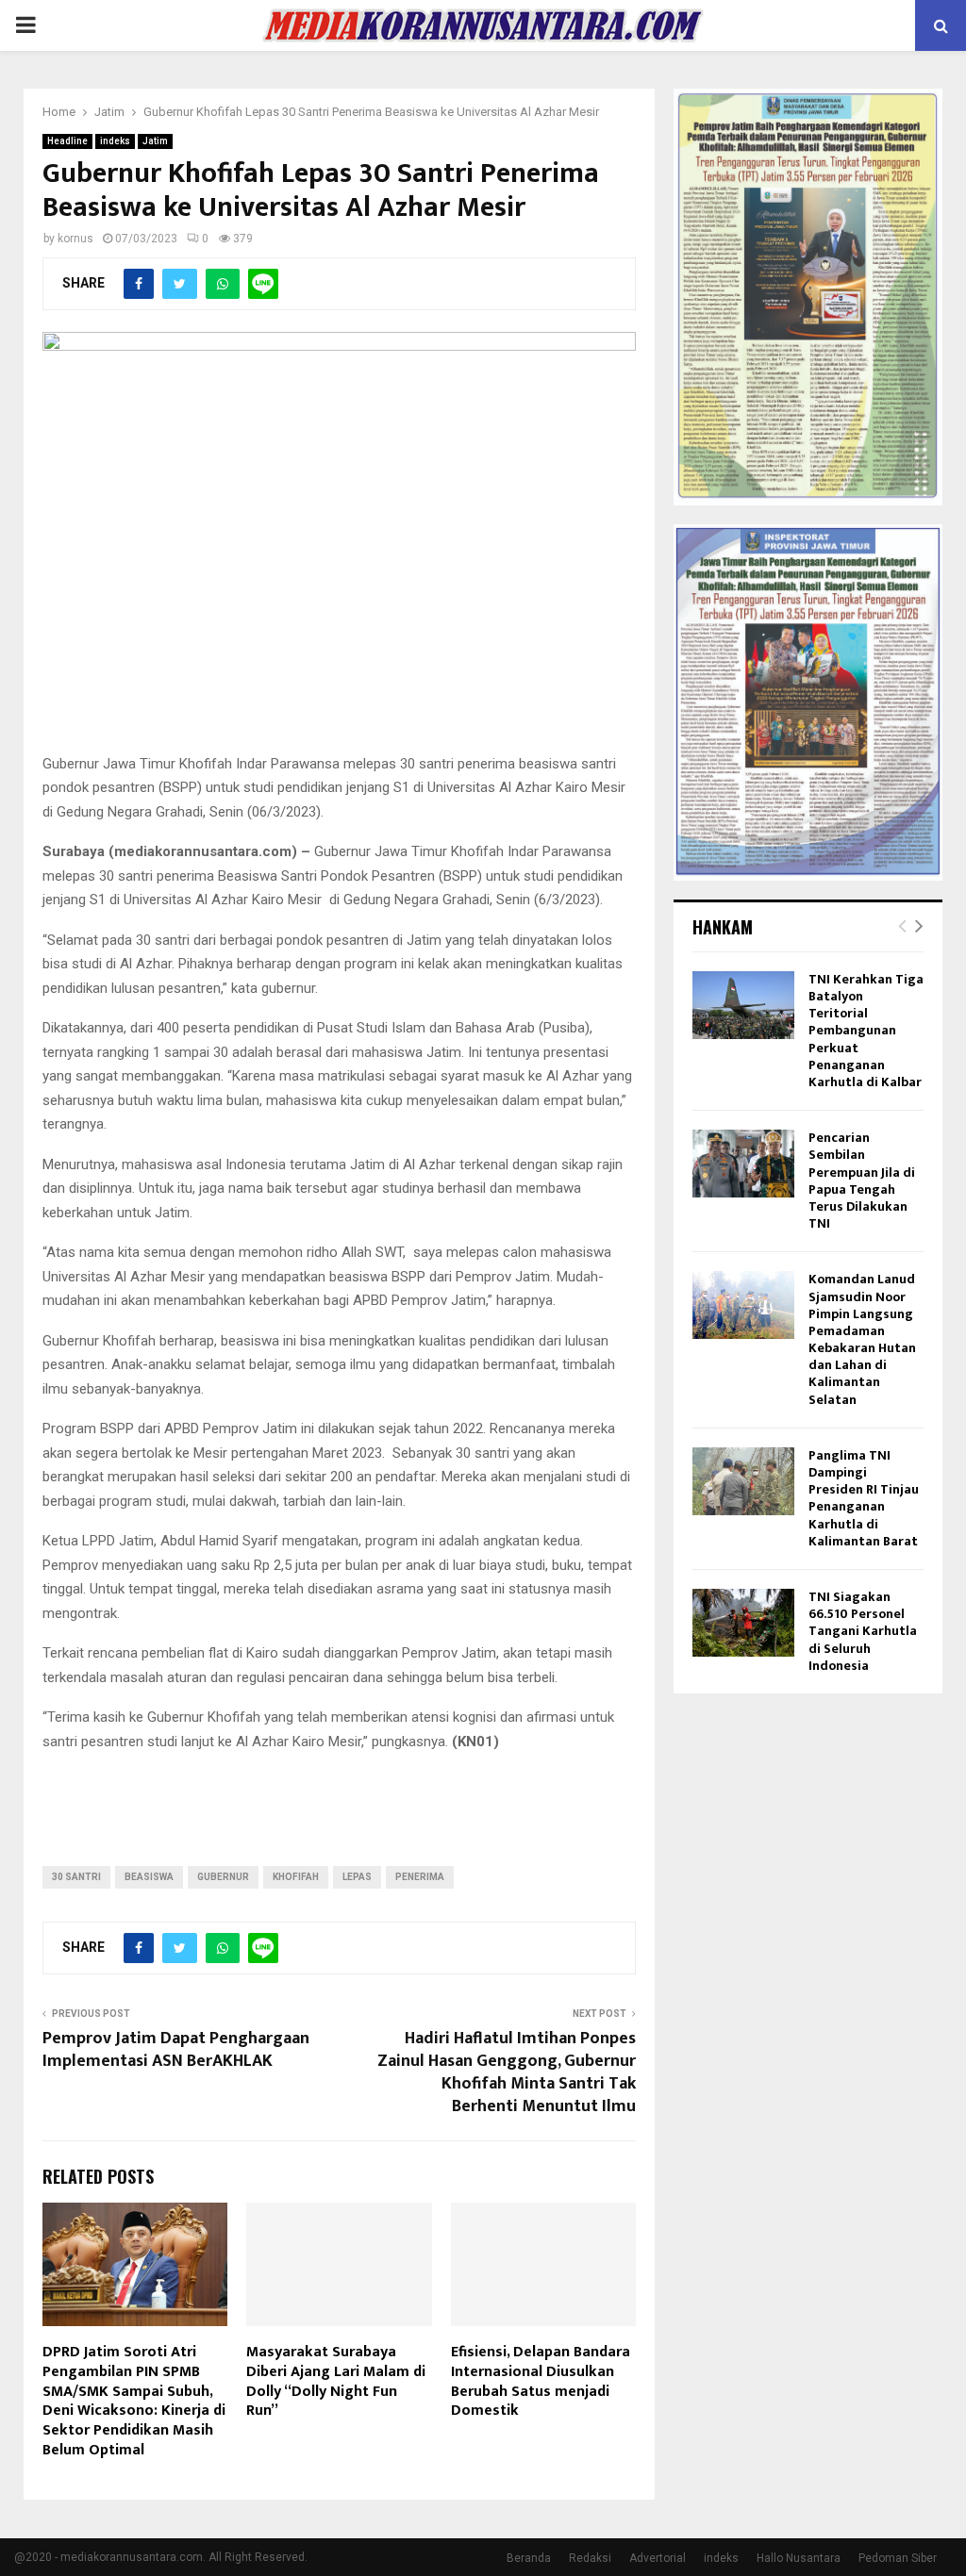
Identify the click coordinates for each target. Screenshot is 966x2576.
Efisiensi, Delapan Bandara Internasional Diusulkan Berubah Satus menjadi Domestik (541, 2381)
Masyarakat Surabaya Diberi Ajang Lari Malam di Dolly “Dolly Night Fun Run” (336, 2381)
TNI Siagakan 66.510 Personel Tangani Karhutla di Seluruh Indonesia (863, 1631)
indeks (115, 141)
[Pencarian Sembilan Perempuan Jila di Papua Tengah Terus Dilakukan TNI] (743, 1164)
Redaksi (590, 2558)
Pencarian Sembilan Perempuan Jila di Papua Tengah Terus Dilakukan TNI (862, 1181)
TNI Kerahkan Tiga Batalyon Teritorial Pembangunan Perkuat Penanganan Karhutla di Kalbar (866, 1031)
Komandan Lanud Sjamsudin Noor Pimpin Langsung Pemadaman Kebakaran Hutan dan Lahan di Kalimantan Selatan (862, 1339)
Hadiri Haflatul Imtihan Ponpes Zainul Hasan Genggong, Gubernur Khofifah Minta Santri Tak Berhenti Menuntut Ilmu (507, 2072)
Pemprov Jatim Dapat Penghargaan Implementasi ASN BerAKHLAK (176, 2050)
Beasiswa (149, 1877)
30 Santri (76, 1877)
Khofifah (296, 1877)
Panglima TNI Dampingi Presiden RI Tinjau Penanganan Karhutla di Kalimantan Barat (864, 1498)
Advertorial (658, 2558)
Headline (67, 141)
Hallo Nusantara (799, 2558)
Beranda (529, 2558)
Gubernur (223, 1877)
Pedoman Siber (898, 2558)
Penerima (420, 1877)
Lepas (357, 1877)
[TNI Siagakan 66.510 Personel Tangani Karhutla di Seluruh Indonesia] (743, 1623)
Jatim (155, 141)
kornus (75, 239)
